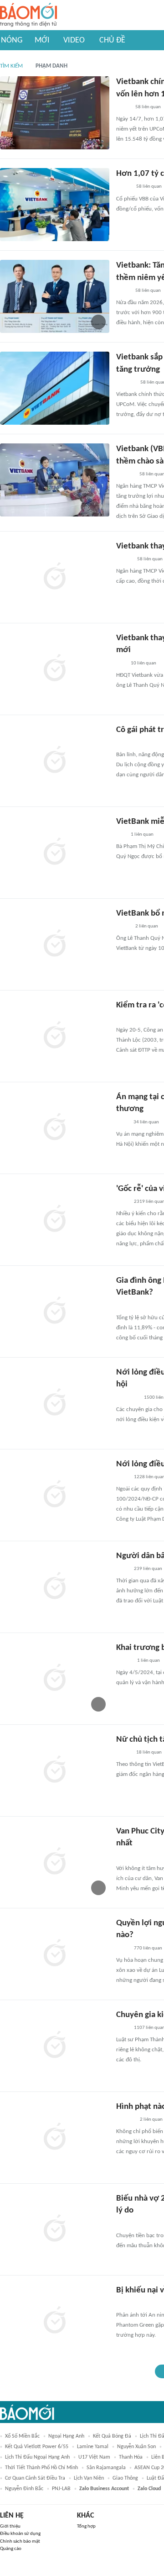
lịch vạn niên (89, 2478)
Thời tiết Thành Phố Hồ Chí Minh (41, 2468)
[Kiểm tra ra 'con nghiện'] (55, 1036)
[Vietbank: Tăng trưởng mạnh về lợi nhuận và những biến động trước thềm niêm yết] (55, 296)
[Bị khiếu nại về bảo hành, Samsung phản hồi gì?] (55, 2321)
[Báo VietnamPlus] (127, 1398)
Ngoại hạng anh (66, 2436)
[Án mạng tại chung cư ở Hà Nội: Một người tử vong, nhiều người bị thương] (55, 1128)
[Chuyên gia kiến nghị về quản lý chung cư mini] (55, 2046)
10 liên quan (143, 663)
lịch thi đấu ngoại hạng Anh (37, 2457)
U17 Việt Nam (94, 2457)
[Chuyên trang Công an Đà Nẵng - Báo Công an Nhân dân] (123, 1018)
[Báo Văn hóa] (124, 743)
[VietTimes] (123, 1753)
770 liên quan (148, 1948)
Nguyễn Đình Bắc (24, 2489)
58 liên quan (148, 107)
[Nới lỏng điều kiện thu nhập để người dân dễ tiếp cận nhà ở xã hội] (55, 1495)
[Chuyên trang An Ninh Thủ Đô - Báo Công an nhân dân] (121, 2303)
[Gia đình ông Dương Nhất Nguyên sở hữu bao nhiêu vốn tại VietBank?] (55, 1312)
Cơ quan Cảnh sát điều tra (35, 2478)
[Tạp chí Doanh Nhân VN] (123, 107)
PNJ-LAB (61, 2489)
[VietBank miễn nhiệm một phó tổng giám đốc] (55, 853)
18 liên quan (149, 1752)
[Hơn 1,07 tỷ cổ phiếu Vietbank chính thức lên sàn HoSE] (55, 205)
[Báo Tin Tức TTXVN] (122, 1202)
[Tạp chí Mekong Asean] (121, 664)
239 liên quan (148, 1569)
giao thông (125, 2478)
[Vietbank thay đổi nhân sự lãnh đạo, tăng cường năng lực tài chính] (55, 577)
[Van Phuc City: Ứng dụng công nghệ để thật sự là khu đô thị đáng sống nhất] (55, 1862)
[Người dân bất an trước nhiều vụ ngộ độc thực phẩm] (55, 1587)
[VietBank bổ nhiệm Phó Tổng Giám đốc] (55, 944)
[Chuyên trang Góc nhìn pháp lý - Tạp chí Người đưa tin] (122, 1122)
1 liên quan (142, 835)
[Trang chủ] (28, 15)
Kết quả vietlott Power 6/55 (37, 2447)
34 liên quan (146, 1122)
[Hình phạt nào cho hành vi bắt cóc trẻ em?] (55, 2138)
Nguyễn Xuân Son (136, 2447)
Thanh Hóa (131, 2457)
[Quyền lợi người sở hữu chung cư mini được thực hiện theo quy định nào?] (55, 1954)
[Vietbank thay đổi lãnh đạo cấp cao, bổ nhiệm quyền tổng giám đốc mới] (55, 669)
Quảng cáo (11, 2549)
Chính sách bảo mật (20, 2542)
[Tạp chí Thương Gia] (122, 1306)
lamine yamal (93, 2447)
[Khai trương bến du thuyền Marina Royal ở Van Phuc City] (55, 1679)
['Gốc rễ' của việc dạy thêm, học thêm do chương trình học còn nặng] (55, 1220)
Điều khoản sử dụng (20, 2534)
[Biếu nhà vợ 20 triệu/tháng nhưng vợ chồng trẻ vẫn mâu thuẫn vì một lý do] (55, 2229)
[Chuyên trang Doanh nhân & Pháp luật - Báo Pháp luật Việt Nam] (125, 474)
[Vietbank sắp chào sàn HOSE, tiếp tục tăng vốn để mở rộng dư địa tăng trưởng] (55, 388)
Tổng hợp (86, 2526)
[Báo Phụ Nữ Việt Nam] (130, 2224)
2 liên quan (147, 926)
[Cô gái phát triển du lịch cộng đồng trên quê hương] (55, 761)
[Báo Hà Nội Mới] (125, 2120)
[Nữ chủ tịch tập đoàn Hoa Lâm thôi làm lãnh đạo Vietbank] (55, 1770)
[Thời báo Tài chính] (126, 383)
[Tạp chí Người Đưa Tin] (123, 187)
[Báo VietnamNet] (124, 559)
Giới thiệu (10, 2526)
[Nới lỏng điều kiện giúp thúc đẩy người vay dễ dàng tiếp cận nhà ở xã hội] (55, 1403)
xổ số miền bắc (22, 2436)
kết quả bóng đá (112, 2436)
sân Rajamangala (106, 2468)
